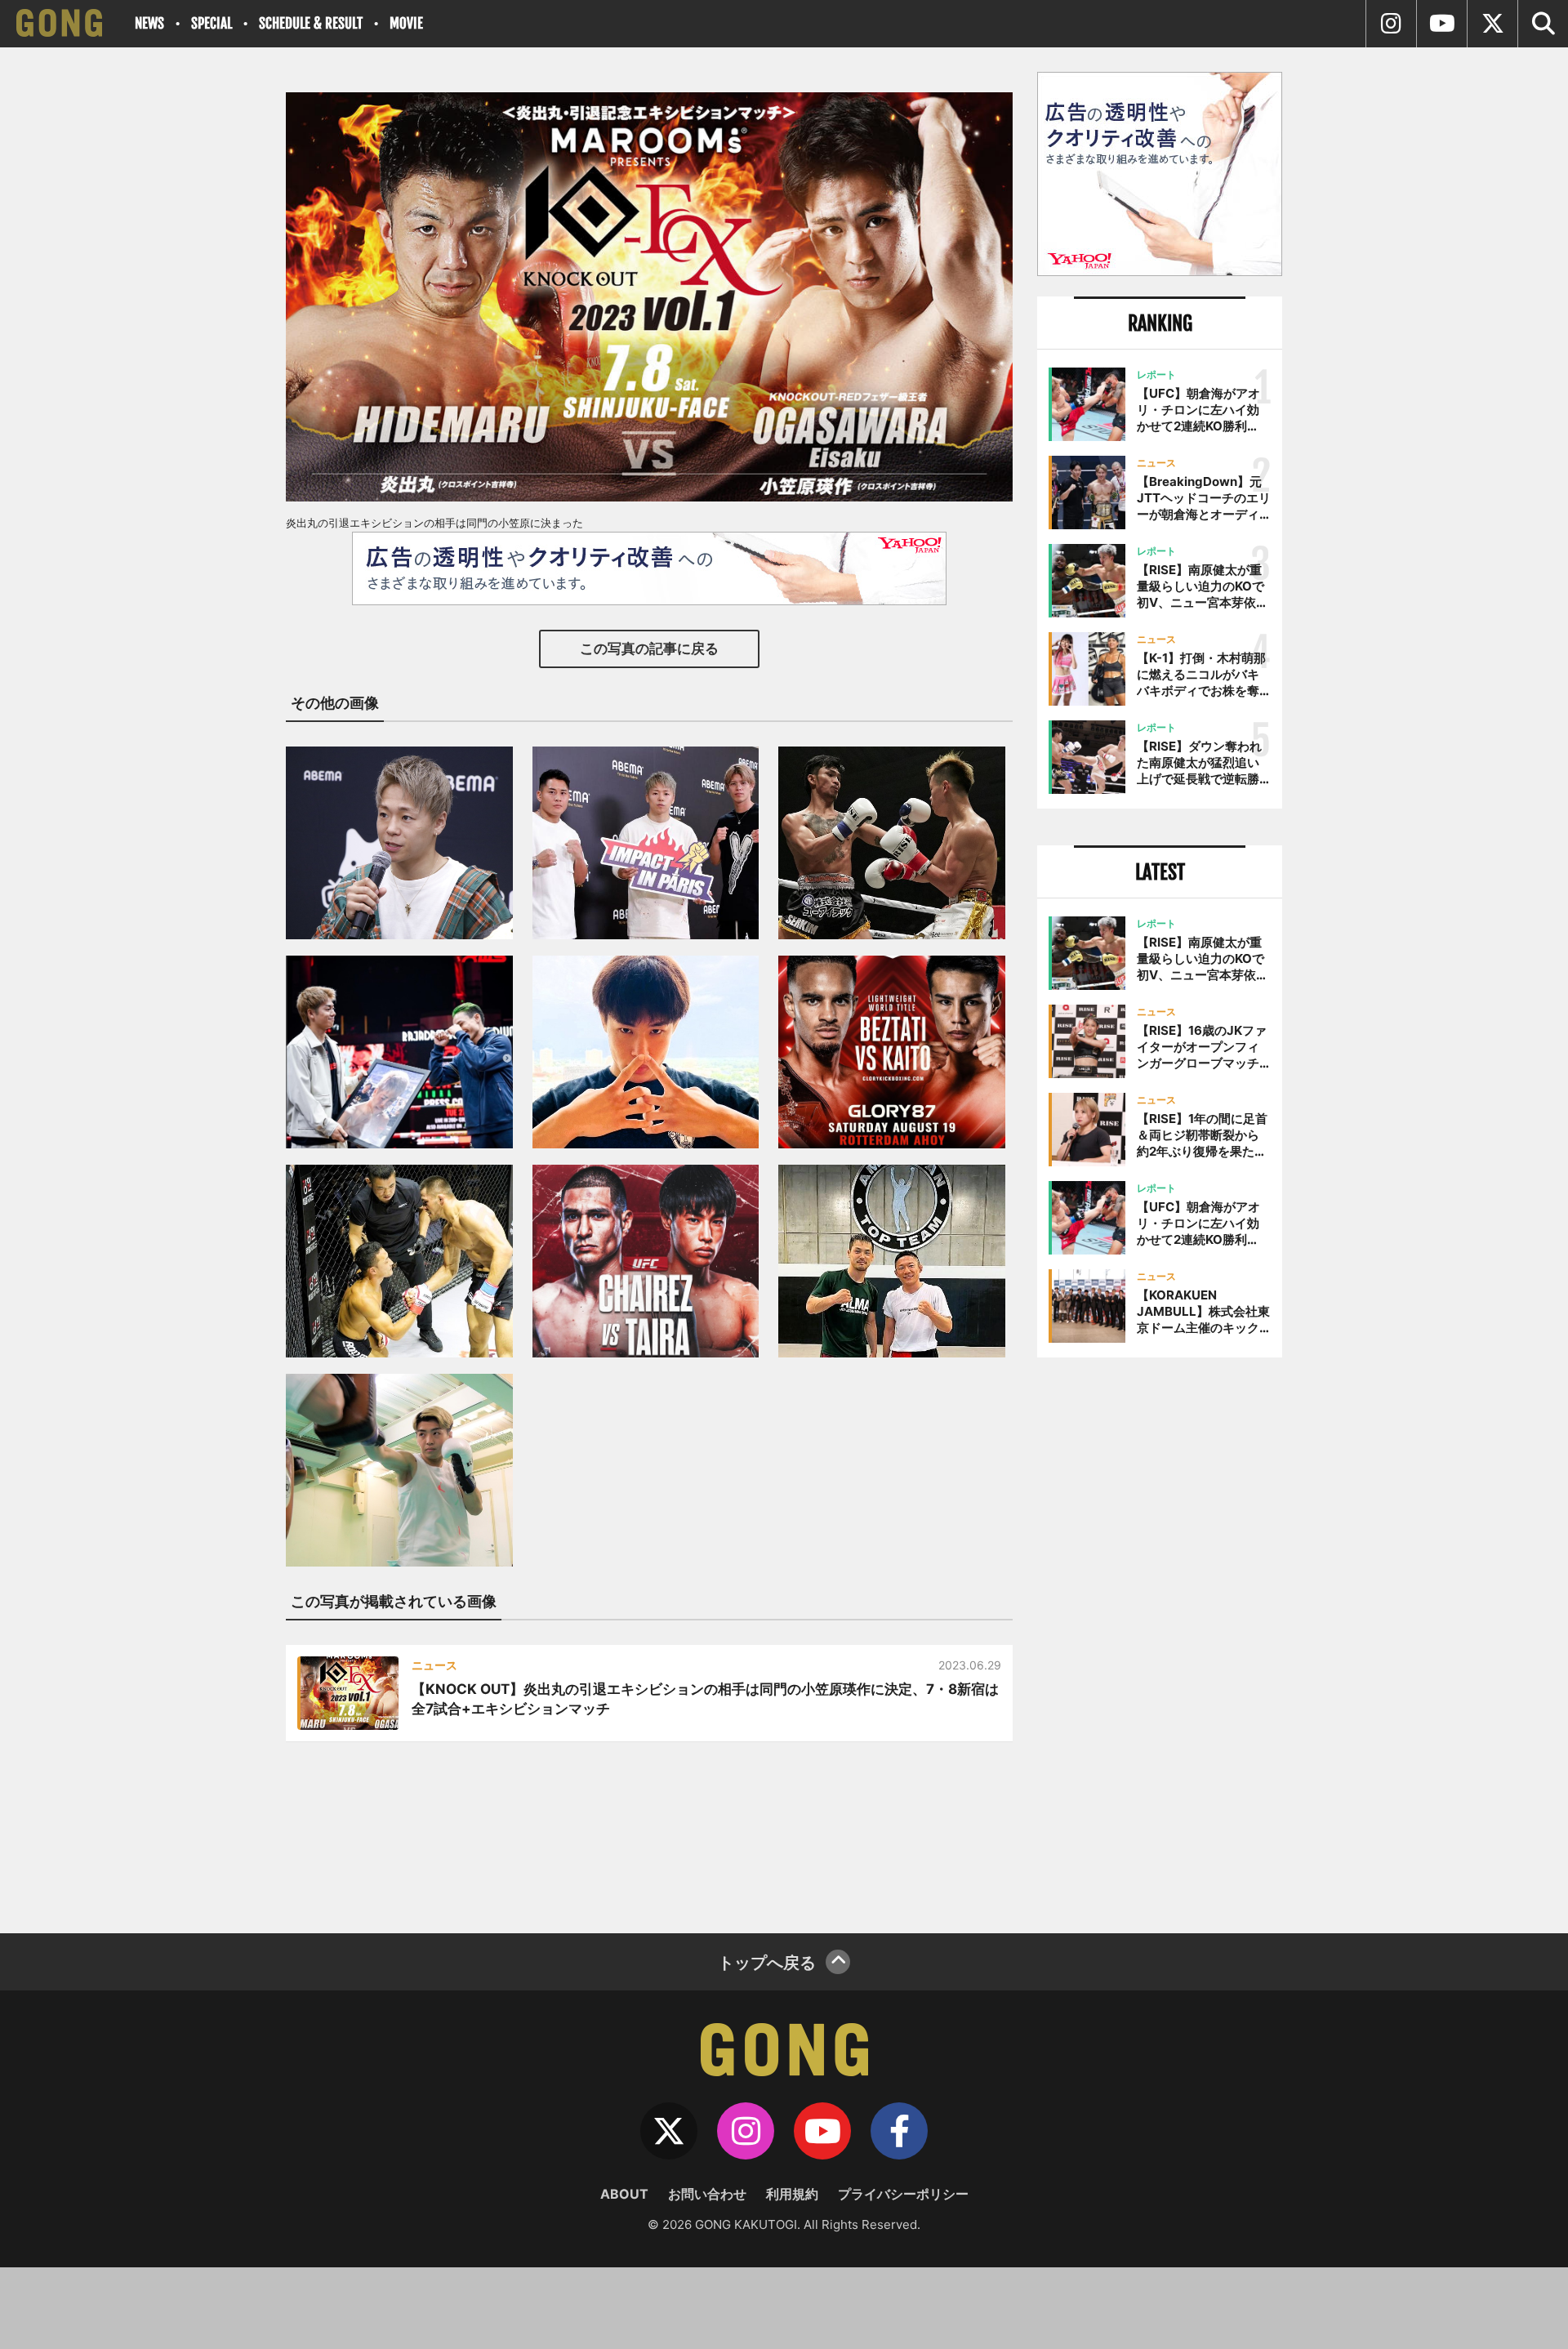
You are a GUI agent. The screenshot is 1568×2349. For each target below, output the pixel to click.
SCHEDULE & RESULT (311, 23)
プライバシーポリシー (903, 2194)
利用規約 (792, 2194)
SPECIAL (212, 23)
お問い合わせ (707, 2194)
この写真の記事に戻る (649, 649)
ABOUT (624, 2194)
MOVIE (406, 23)
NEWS (149, 23)
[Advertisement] (1160, 1639)
